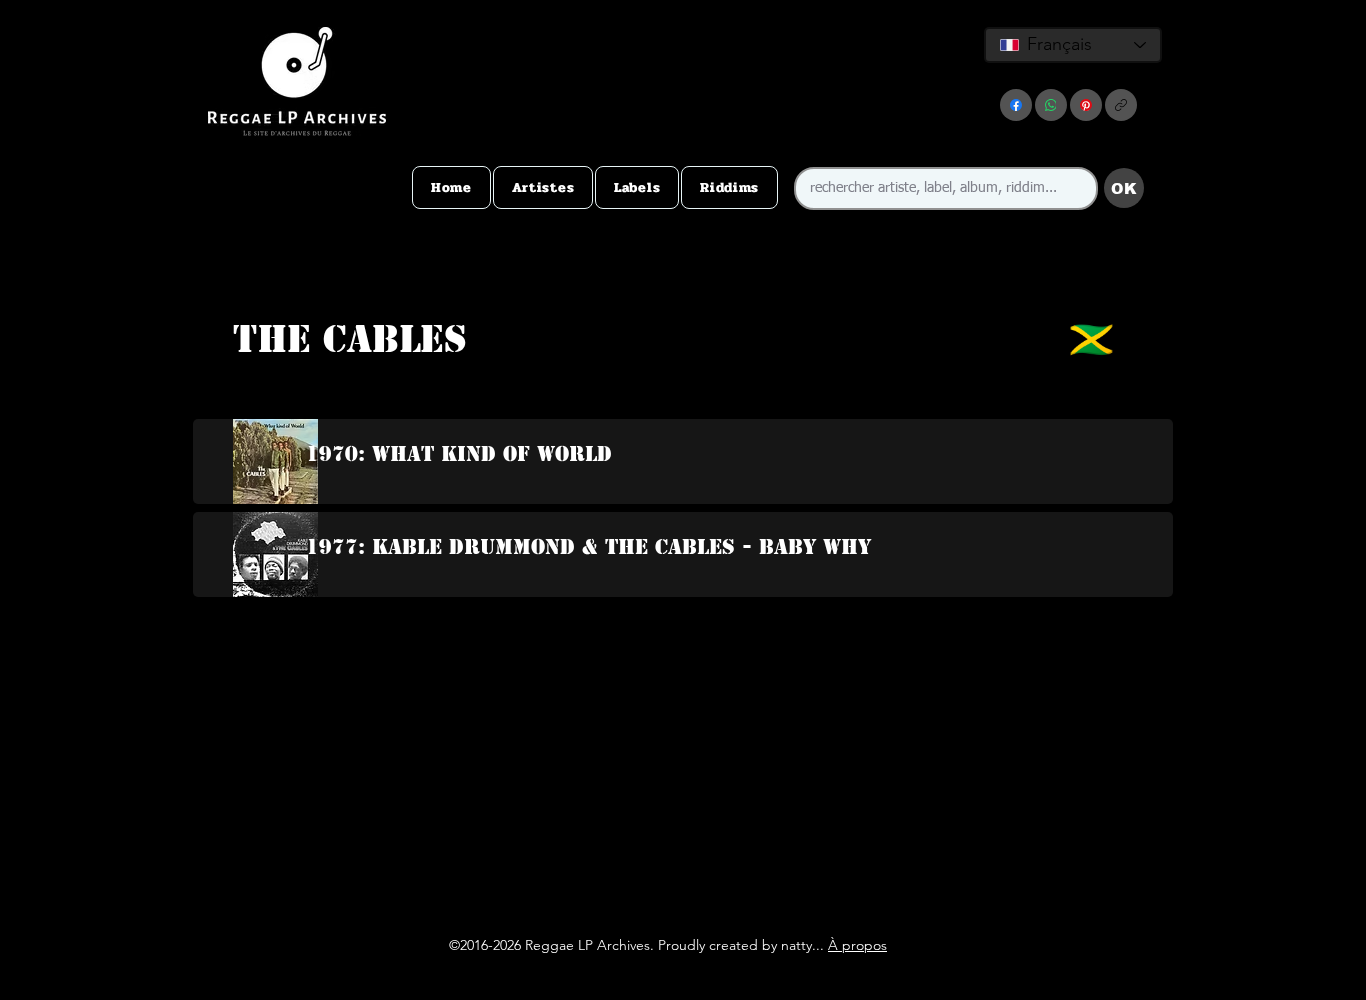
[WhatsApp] (1051, 105)
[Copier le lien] (1121, 105)
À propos (857, 945)
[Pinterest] (1086, 105)
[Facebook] (1016, 105)
